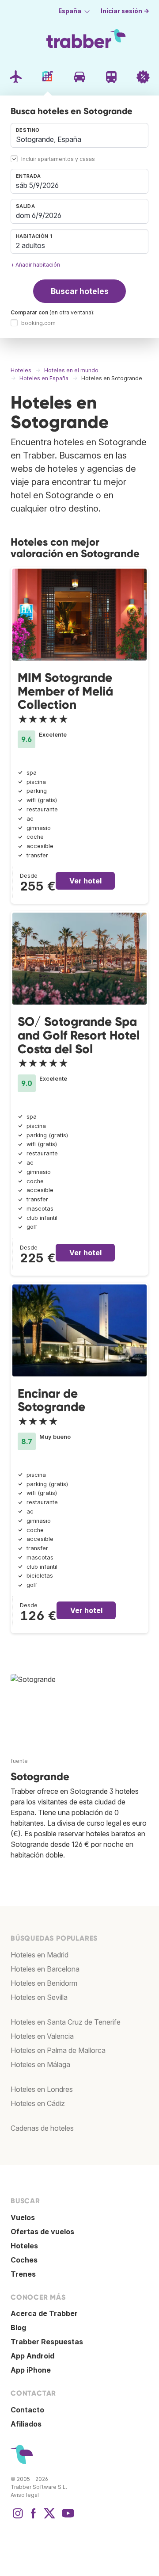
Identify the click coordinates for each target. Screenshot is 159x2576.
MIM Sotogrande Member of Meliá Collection (65, 691)
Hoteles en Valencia (42, 2036)
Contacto (27, 2410)
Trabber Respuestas (47, 2342)
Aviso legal (25, 2495)
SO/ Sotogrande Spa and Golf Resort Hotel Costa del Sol (79, 1035)
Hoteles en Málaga (40, 2064)
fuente (19, 1761)
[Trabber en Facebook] (34, 2518)
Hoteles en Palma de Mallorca (58, 2050)
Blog (18, 2328)
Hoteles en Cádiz (38, 2103)
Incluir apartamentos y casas (58, 159)
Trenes (23, 2274)
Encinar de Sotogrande (51, 1400)
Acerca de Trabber (44, 2313)
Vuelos (23, 2217)
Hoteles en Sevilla (39, 1997)
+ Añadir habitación (35, 265)
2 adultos (30, 245)
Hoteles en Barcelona (45, 1969)
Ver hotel (85, 881)
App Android (32, 2356)
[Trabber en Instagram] (18, 2518)
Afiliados (26, 2424)
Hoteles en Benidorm (44, 1983)
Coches (24, 2260)
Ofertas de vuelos (42, 2232)
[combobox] (79, 135)
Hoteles (24, 2246)
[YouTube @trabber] (67, 2518)
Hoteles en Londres (42, 2089)
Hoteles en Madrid (40, 1955)
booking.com (38, 323)
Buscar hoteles (80, 291)
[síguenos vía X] (49, 2518)
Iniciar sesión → (125, 11)
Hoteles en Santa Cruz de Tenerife (66, 2022)
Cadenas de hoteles (42, 2128)
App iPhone (31, 2370)
